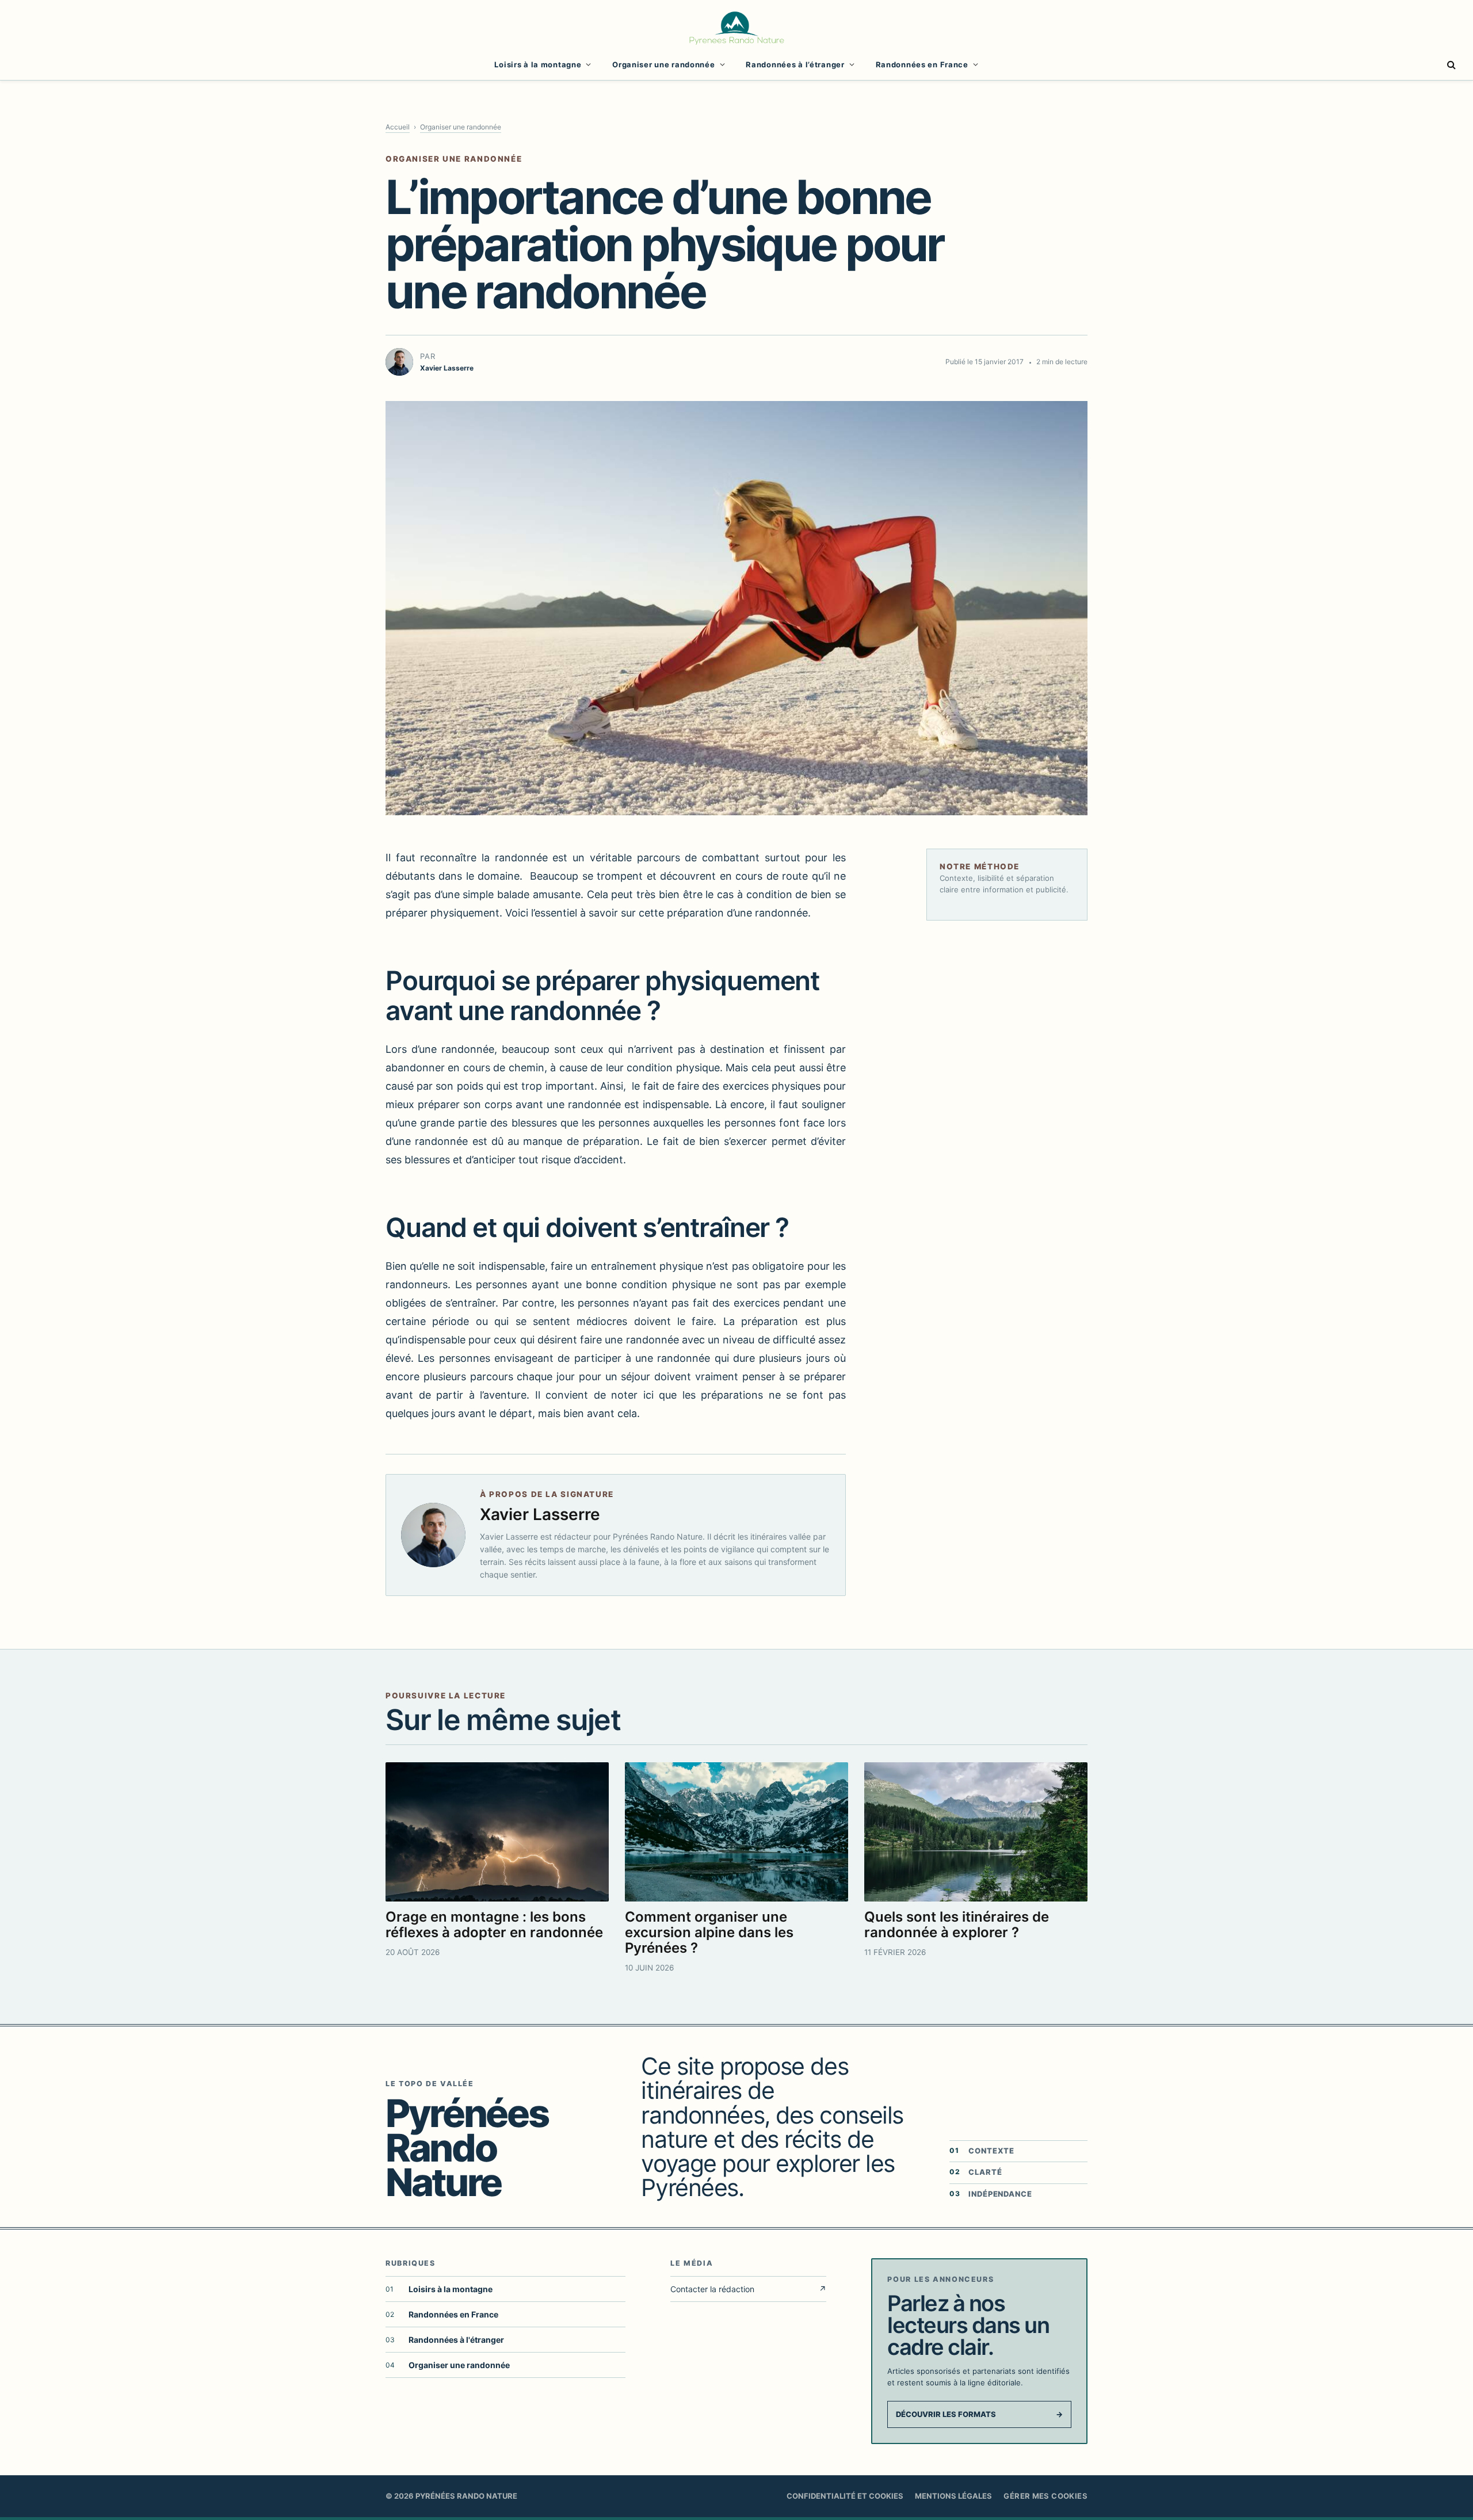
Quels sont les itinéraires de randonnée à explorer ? (957, 1925)
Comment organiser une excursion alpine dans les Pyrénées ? (709, 1932)
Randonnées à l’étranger (795, 64)
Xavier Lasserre (540, 1514)
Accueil (398, 127)
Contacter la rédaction (748, 2289)
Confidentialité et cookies (845, 2496)
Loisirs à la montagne (538, 64)
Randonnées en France (922, 64)
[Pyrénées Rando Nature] (736, 26)
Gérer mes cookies (1045, 2496)
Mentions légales (953, 2496)
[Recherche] (1450, 65)
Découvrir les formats (979, 2414)
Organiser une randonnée (663, 64)
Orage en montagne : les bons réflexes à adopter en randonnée (494, 1925)
